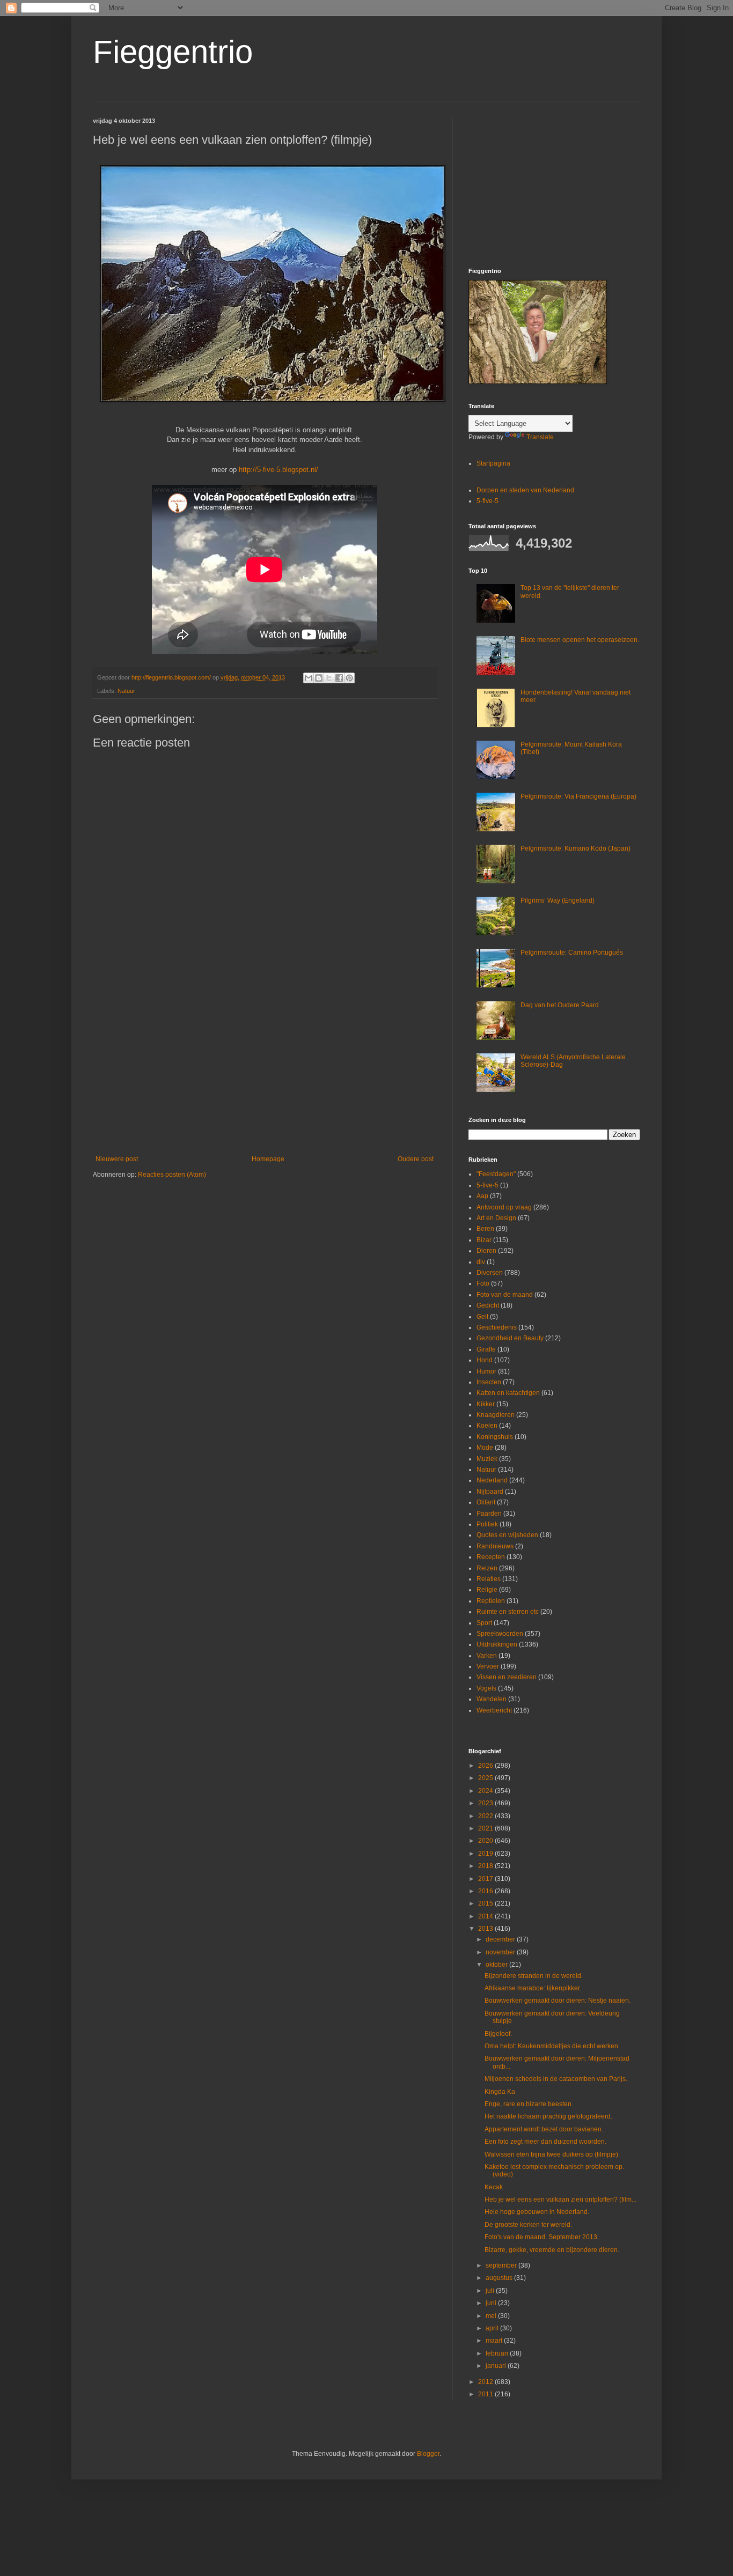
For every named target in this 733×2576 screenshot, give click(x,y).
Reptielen (491, 1601)
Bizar (484, 1240)
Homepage (268, 1159)
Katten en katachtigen (508, 1393)
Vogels (486, 1688)
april (493, 2328)
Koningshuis (495, 1437)
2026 (486, 1766)
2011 (486, 2394)
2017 (486, 1879)
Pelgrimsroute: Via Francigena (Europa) (578, 796)
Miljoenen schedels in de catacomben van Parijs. (556, 2079)
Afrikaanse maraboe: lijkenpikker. (533, 1988)
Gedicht (488, 1305)
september (502, 2265)
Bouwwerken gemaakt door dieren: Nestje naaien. (558, 2001)
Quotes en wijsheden (507, 1535)
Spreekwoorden (500, 1634)
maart (495, 2341)
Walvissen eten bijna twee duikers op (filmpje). (552, 2154)
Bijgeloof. (498, 2034)
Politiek (487, 1524)
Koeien (487, 1426)
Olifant (486, 1502)
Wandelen (492, 1699)
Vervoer (488, 1666)
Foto (483, 1283)
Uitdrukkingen (497, 1644)
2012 (486, 2382)
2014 (486, 1916)
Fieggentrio (173, 52)
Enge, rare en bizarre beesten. (529, 2104)
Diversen (490, 1273)
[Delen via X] (329, 678)
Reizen (487, 1568)
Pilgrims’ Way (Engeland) (558, 901)
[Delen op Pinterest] (349, 678)
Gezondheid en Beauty (510, 1338)
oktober (497, 1965)
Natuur (126, 691)
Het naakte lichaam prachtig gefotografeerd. (548, 2116)
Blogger (428, 2454)
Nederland (492, 1480)
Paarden (489, 1514)
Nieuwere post (117, 1159)
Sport (484, 1623)
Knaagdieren (496, 1415)
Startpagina (493, 463)
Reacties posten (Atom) (172, 1175)
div (481, 1262)
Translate (540, 437)
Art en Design (496, 1218)
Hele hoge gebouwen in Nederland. (537, 2212)
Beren (485, 1229)
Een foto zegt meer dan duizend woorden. (545, 2142)
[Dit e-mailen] (309, 678)
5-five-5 (488, 501)
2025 (486, 1778)
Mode (485, 1448)
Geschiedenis (497, 1327)
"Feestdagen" (496, 1174)
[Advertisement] (265, 1067)
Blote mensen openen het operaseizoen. (580, 640)
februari (498, 2353)
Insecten (489, 1382)
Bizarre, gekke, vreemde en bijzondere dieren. (552, 2250)
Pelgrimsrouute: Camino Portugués (572, 953)
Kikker (486, 1404)
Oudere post (416, 1159)
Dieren (486, 1251)
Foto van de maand (505, 1295)
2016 (486, 1891)
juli (491, 2291)
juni (492, 2303)
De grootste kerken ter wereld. (528, 2225)
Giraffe (486, 1349)
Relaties (489, 1579)
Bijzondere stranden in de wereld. (534, 1976)
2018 (486, 1866)
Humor (486, 1371)
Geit (482, 1317)
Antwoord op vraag (504, 1207)
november (501, 1952)
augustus (500, 2278)
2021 (486, 1828)
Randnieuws (495, 1546)
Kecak (494, 2187)
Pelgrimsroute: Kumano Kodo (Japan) (576, 848)
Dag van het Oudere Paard (560, 1005)
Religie (487, 1590)
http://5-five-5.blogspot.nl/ (278, 470)
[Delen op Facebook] (339, 678)
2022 (486, 1816)
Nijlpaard (490, 1492)
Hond (485, 1360)
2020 (486, 1841)
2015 (486, 1903)
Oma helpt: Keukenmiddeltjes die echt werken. (552, 2046)
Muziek (487, 1459)
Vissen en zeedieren (507, 1677)
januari (497, 2366)
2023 (486, 1803)
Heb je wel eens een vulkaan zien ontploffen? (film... (560, 2199)
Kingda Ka (500, 2092)
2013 (486, 1929)
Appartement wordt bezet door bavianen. (544, 2129)
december (501, 1939)
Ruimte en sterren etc (508, 1612)
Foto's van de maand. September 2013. (542, 2237)
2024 (486, 1791)
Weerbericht (494, 1710)
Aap (482, 1196)
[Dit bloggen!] (319, 678)
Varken (487, 1656)
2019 (486, 1854)
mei (492, 2316)
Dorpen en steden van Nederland (525, 490)
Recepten (491, 1557)
